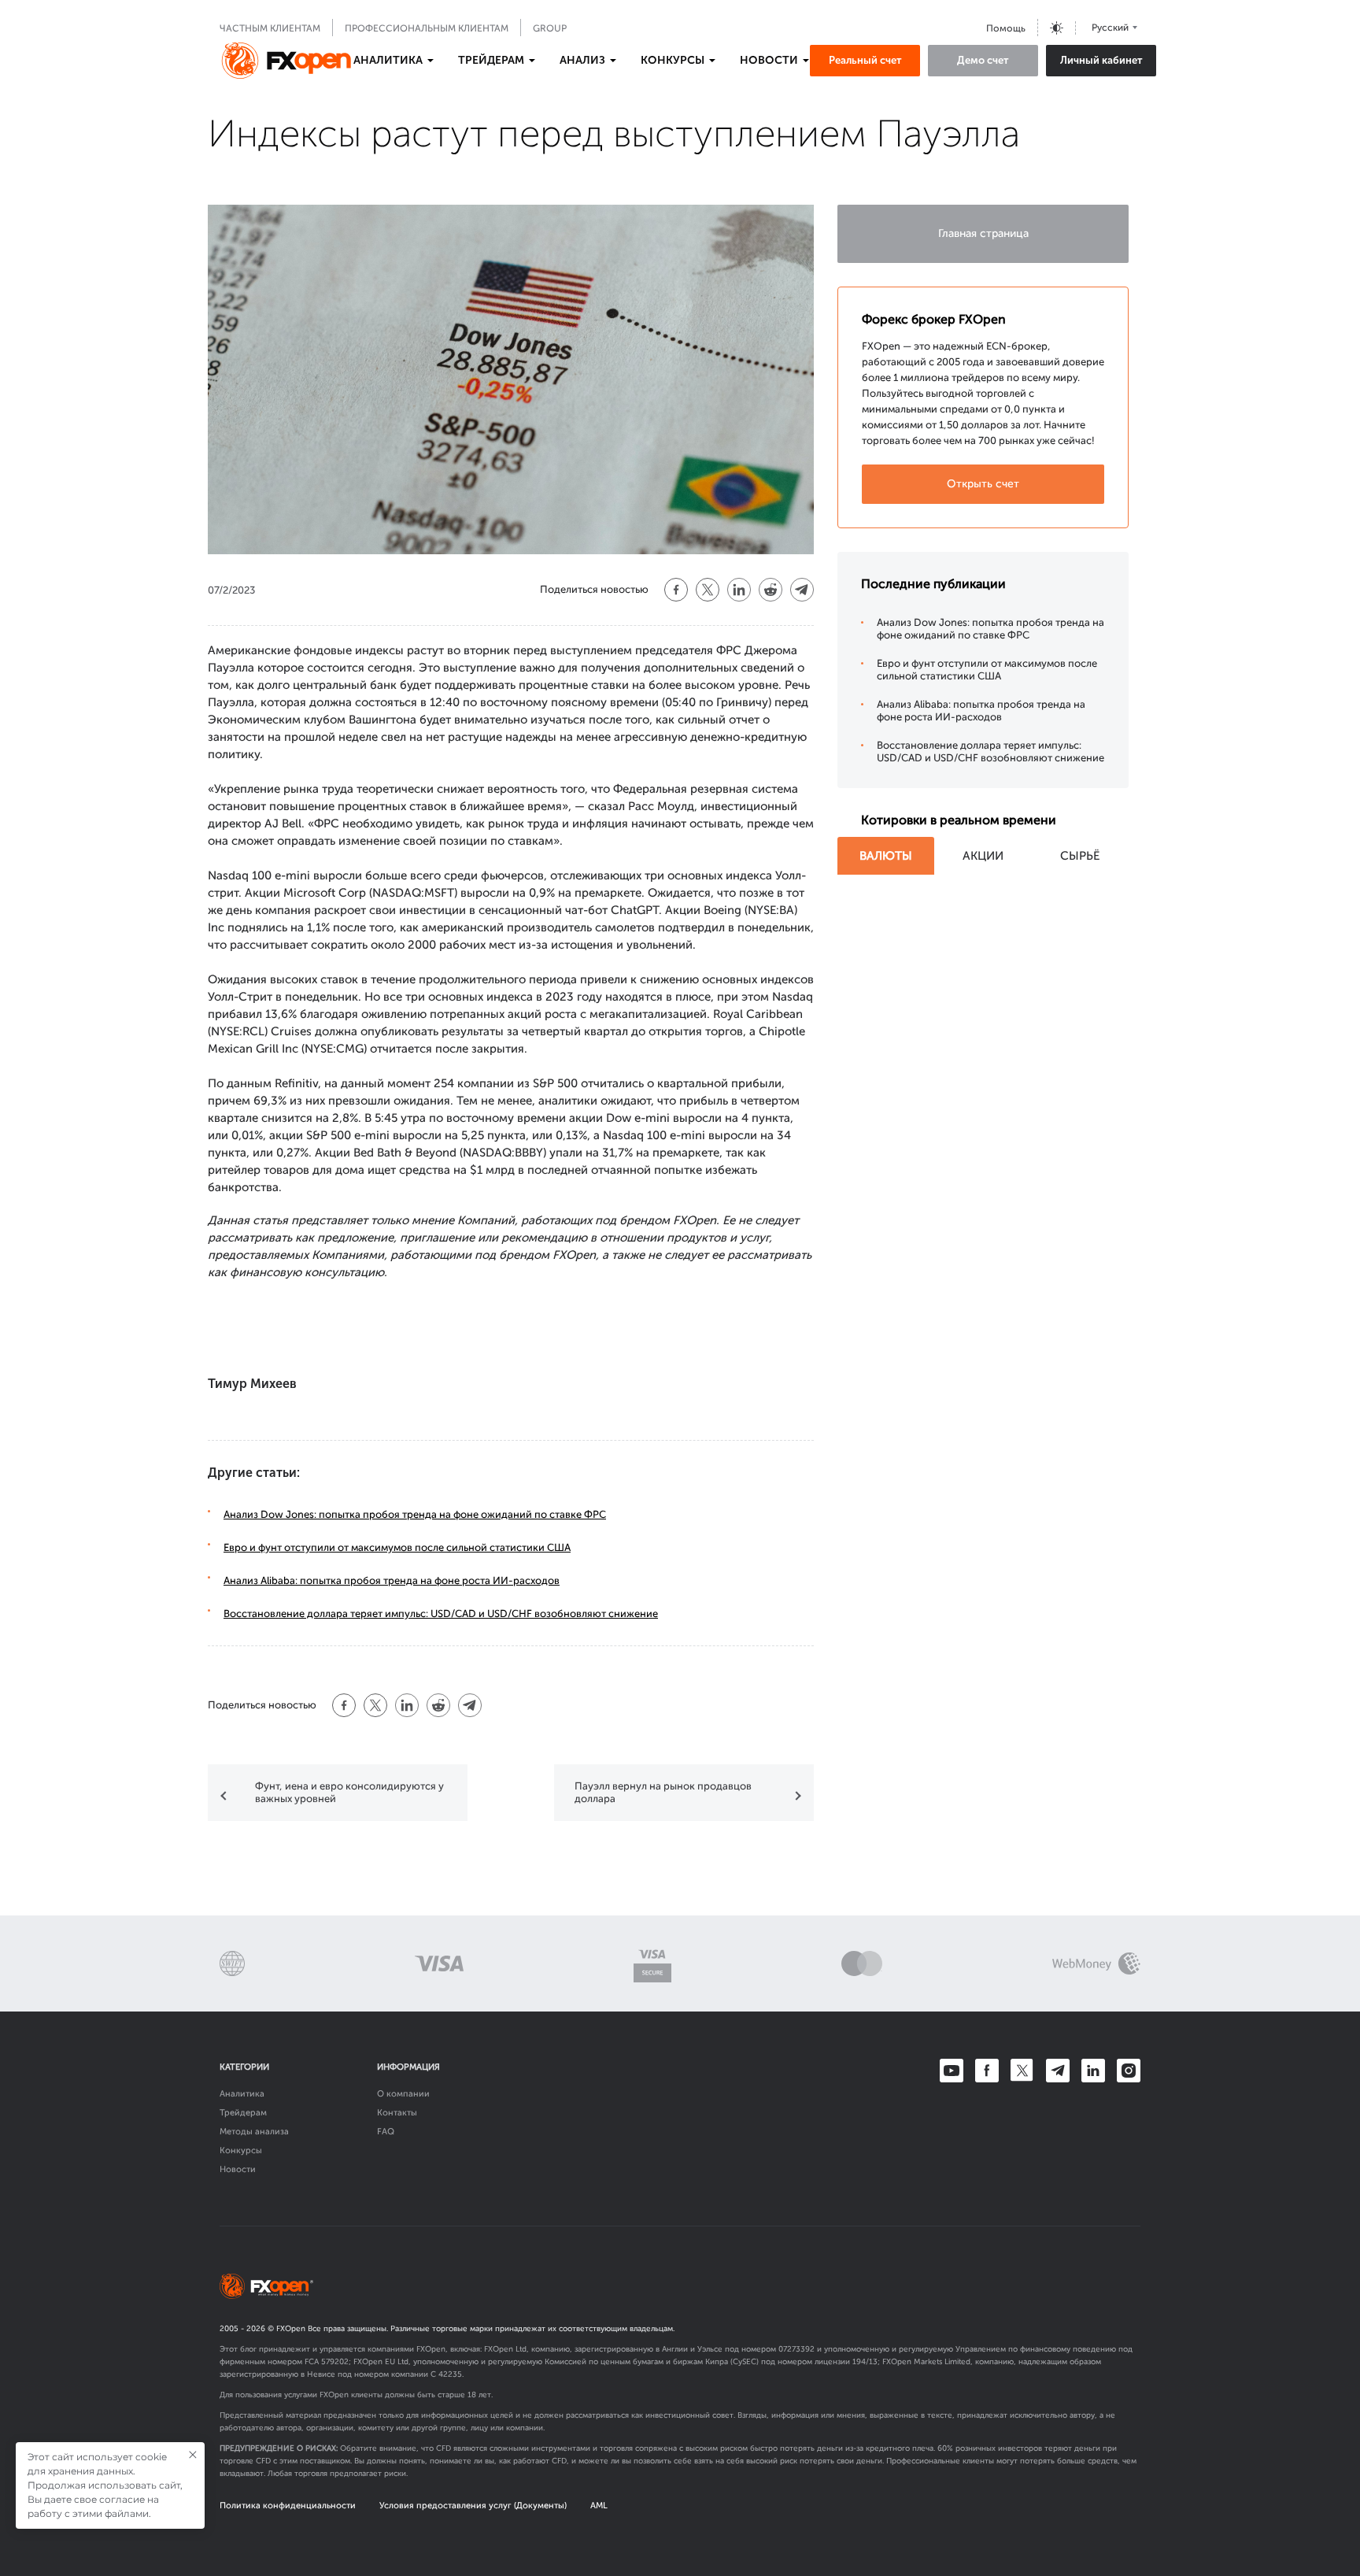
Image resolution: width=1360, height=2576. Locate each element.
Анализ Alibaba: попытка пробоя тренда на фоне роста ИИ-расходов (392, 1580)
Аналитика (242, 2094)
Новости (238, 2169)
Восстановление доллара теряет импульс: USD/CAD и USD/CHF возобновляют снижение (441, 1614)
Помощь (1006, 28)
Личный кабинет (1101, 60)
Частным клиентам (270, 28)
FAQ (386, 2132)
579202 (335, 2362)
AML (599, 2506)
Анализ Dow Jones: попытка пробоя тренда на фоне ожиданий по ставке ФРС (415, 1514)
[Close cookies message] (193, 2455)
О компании (403, 2094)
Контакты (397, 2113)
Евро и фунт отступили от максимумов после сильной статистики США (397, 1547)
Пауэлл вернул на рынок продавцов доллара (663, 1792)
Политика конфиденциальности (288, 2506)
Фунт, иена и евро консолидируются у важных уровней (349, 1792)
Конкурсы (241, 2150)
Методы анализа (254, 2132)
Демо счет (983, 60)
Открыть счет (983, 484)
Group (550, 28)
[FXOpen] (286, 61)
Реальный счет (865, 60)
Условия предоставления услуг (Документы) (473, 2506)
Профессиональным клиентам (427, 28)
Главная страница (983, 233)
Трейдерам (243, 2113)
